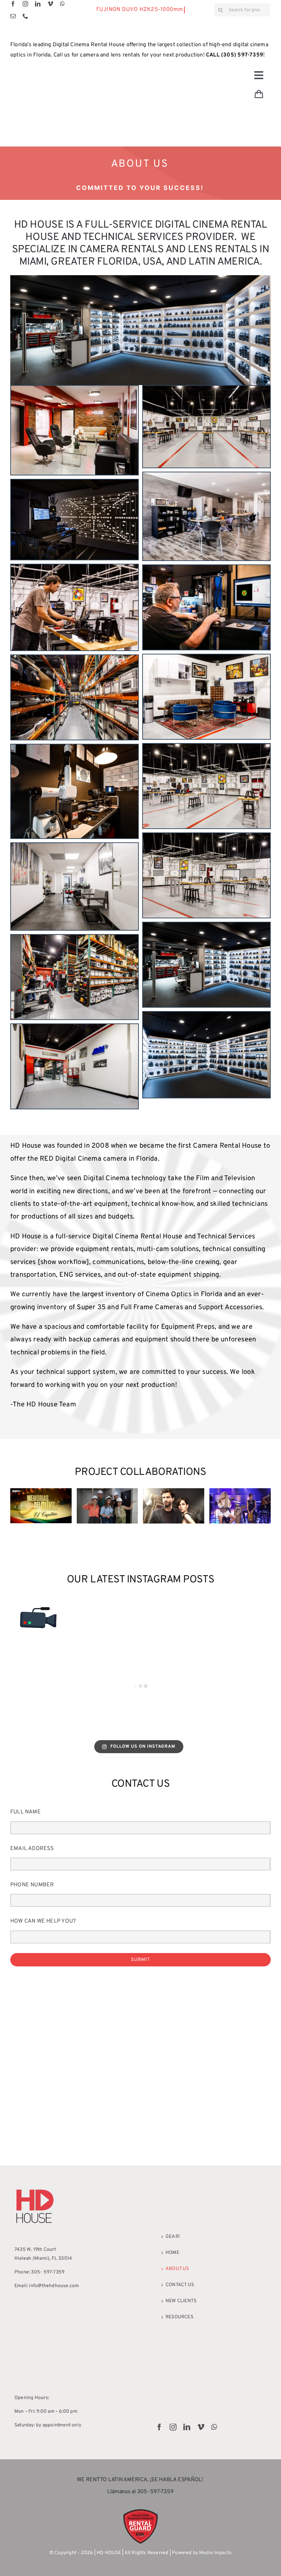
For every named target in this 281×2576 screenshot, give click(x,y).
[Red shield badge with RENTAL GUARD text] (140, 2511)
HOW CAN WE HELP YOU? (43, 1921)
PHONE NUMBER (32, 1885)
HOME (172, 2253)
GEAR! (173, 2237)
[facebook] (13, 4)
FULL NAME (26, 1812)
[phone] (25, 16)
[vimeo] (50, 4)
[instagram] (25, 4)
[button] (15, 1507)
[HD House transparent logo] (35, 2188)
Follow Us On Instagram (143, 1747)
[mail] (13, 16)
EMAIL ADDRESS (32, 1849)
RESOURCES (179, 2317)
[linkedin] (38, 4)
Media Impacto (215, 2553)
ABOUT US (177, 2269)
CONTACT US (180, 2285)
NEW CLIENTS (181, 2301)
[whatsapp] (62, 4)
